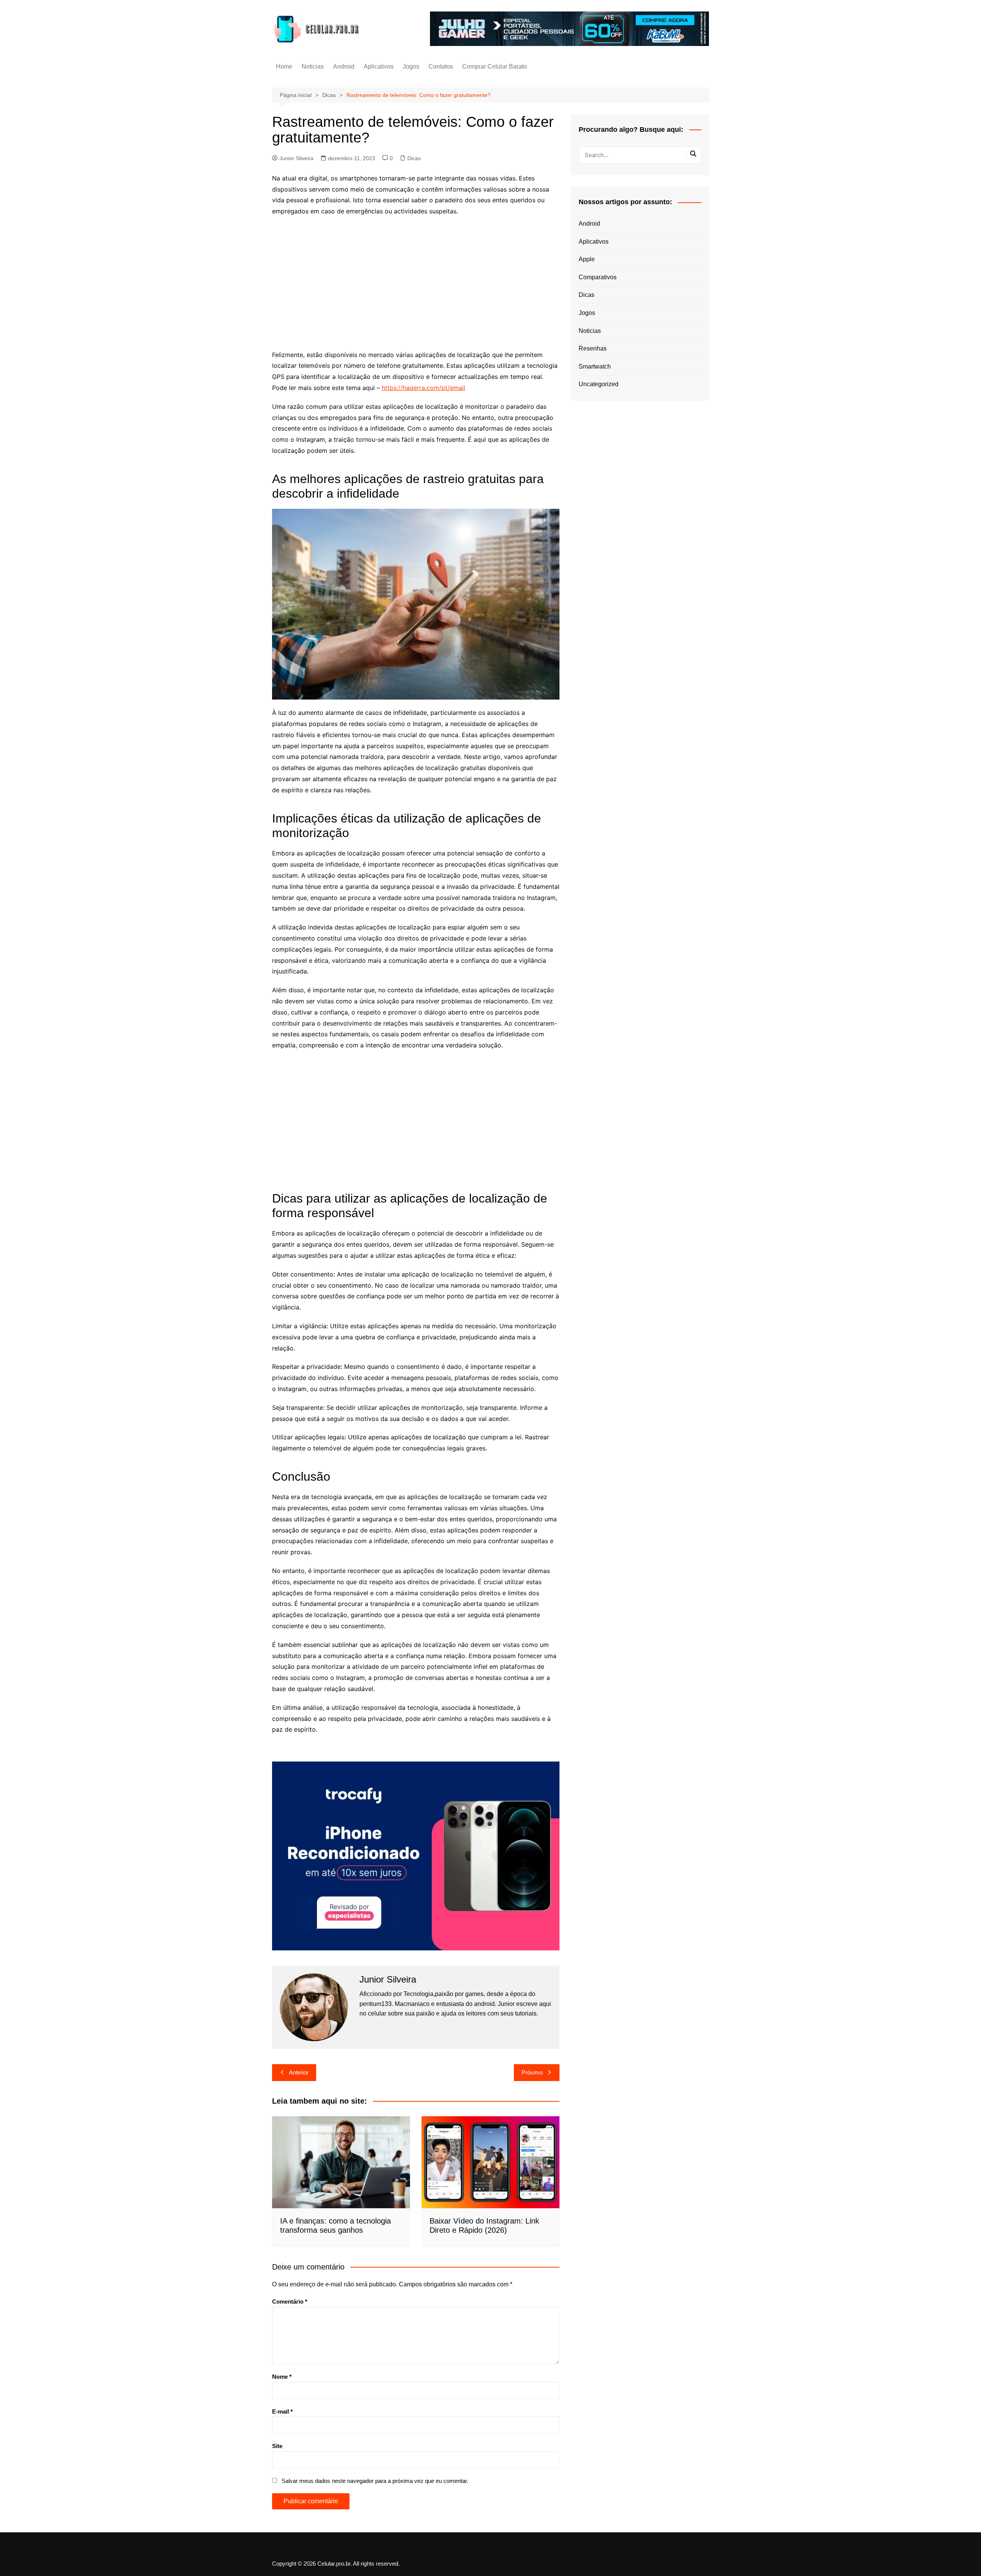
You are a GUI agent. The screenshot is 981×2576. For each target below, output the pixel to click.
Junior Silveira (296, 158)
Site (277, 2446)
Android (344, 66)
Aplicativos (379, 66)
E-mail (282, 2411)
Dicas (414, 158)
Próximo (532, 2072)
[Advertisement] (416, 278)
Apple (587, 259)
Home (284, 66)
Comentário (290, 2302)
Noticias (313, 66)
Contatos (441, 66)
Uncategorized (599, 384)
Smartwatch (595, 366)
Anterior (299, 2072)
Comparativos (598, 277)
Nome (282, 2377)
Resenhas (593, 348)
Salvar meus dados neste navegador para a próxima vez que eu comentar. (375, 2481)
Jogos (411, 66)
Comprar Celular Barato (495, 66)
